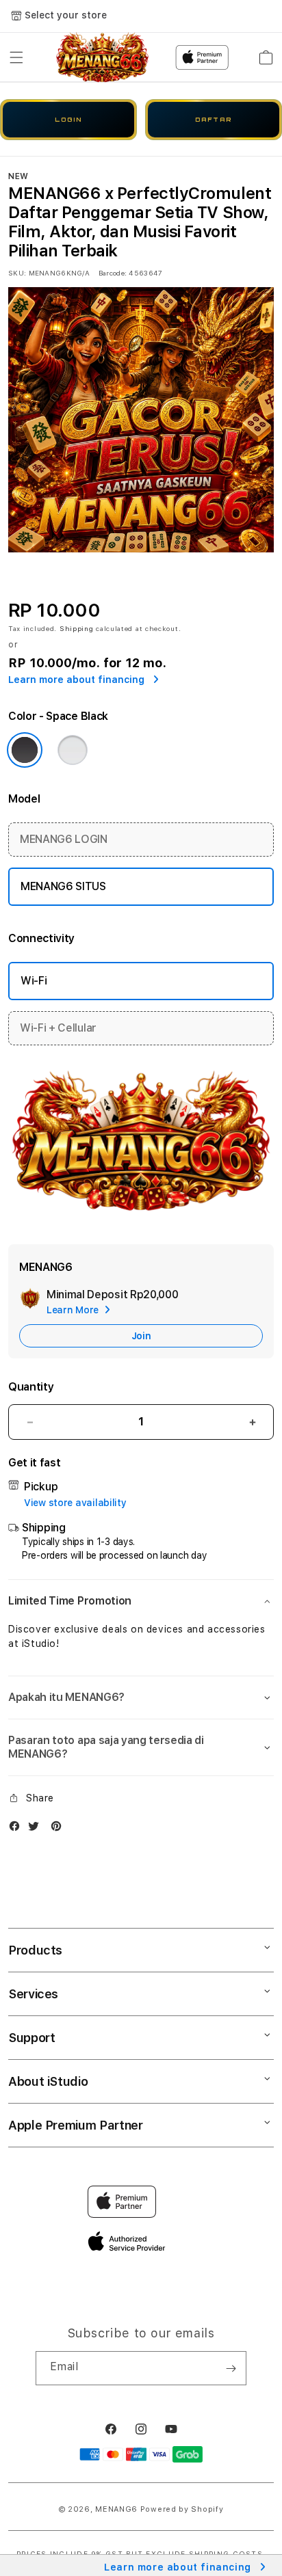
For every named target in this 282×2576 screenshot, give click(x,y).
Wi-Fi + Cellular (58, 1028)
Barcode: (113, 273)
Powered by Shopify (182, 2509)
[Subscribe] (231, 2368)
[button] (16, 57)
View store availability (75, 1503)
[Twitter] (37, 1829)
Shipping (77, 628)
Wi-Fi (34, 981)
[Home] (102, 57)
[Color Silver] (73, 750)
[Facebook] (18, 1829)
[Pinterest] (60, 1829)
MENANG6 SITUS (63, 886)
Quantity (31, 1387)
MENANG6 (116, 2509)
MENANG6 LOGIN (64, 839)
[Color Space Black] (25, 750)
